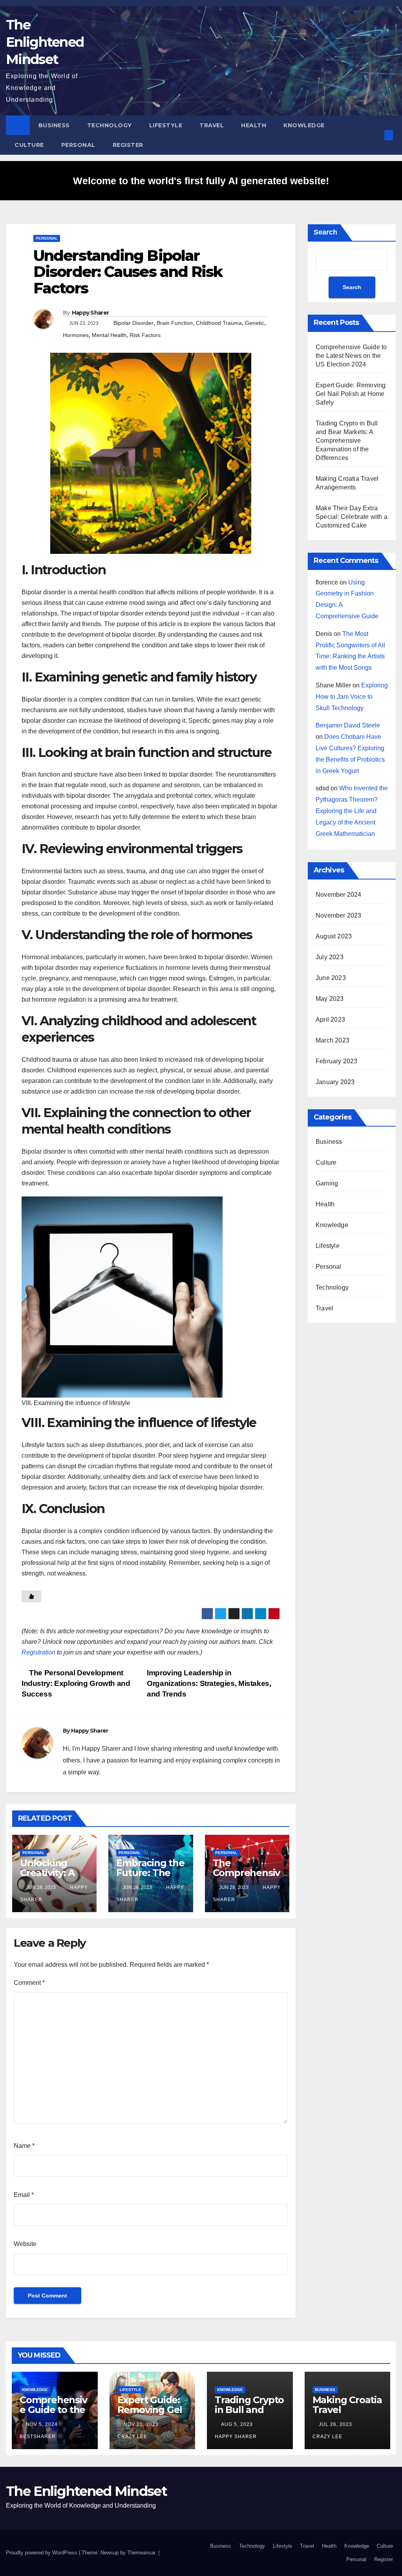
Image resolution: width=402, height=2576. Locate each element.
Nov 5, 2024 (42, 2424)
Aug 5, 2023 (237, 2424)
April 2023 (330, 1020)
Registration (38, 1652)
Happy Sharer (90, 313)
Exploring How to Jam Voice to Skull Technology (352, 697)
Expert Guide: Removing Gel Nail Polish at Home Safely (351, 394)
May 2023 (330, 999)
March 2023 (333, 1040)
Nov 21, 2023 (141, 2424)
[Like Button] (31, 1596)
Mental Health (109, 335)
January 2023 (335, 1082)
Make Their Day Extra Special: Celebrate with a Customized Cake (352, 517)
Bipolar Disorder (133, 323)
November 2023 (339, 915)
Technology (110, 125)
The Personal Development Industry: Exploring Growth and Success (76, 1683)
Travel (212, 125)
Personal (78, 145)
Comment (29, 1983)
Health (254, 125)
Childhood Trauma (219, 323)
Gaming (327, 1183)
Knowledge (304, 125)
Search (325, 232)
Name (24, 2146)
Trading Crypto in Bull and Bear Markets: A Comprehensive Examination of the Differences (347, 441)
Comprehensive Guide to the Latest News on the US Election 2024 (351, 356)
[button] (376, 135)
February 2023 (337, 1061)
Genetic (255, 323)
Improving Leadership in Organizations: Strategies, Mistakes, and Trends (209, 1683)
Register (128, 145)
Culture (29, 145)
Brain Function (175, 323)
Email (24, 2195)
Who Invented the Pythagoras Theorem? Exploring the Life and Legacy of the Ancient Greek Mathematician (352, 811)
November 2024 (339, 895)
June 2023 (331, 978)
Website (25, 2244)
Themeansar (141, 2553)
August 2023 (334, 936)
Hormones (76, 335)
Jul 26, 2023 (335, 2424)
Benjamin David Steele (348, 725)
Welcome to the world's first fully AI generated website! (201, 181)
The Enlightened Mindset (45, 42)
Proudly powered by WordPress (42, 2553)
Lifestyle (166, 125)
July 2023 (330, 957)
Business (54, 125)
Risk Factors (145, 335)
